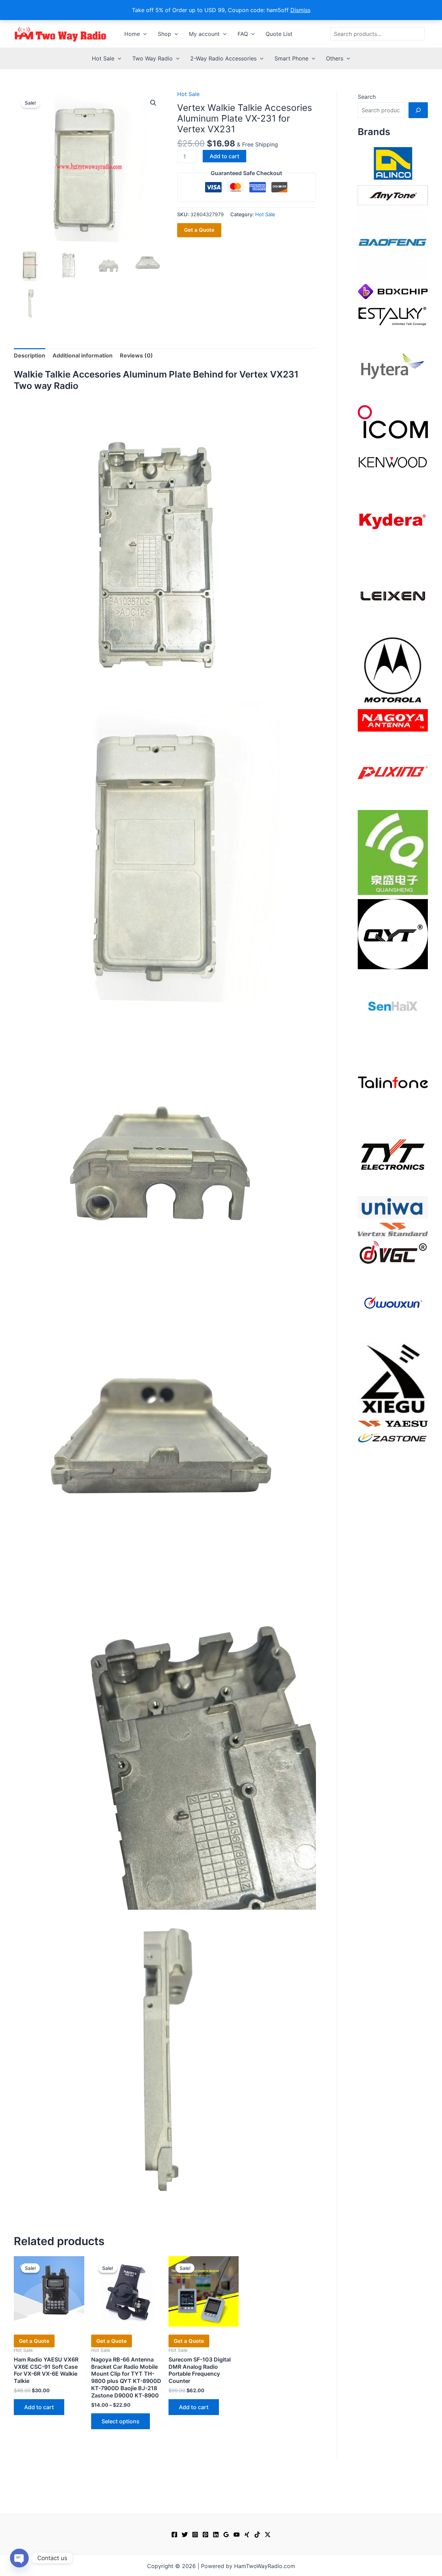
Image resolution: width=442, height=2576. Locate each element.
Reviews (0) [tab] (136, 355)
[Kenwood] (393, 462)
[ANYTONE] (393, 194)
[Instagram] (195, 2535)
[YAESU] (393, 1423)
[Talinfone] (393, 1082)
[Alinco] (393, 163)
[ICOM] (393, 421)
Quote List (279, 34)
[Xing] (247, 2535)
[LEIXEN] (393, 595)
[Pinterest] (205, 2535)
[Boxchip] (393, 291)
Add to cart (224, 156)
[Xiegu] (393, 1378)
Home (132, 34)
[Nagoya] (393, 720)
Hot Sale (103, 58)
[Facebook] (174, 2535)
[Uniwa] (393, 1207)
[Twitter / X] (268, 2535)
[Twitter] (185, 2535)
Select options (121, 2421)
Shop (165, 34)
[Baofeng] (393, 244)
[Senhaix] (393, 1008)
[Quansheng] (393, 852)
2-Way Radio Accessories (223, 58)
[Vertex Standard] (393, 1229)
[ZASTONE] (393, 1438)
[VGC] (393, 1252)
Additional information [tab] (83, 355)
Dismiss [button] (300, 10)
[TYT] (393, 1156)
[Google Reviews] (226, 2535)
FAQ (243, 34)
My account (204, 34)
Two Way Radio (152, 58)
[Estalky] (393, 315)
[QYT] (393, 934)
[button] (143, 34)
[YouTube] (237, 2535)
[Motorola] (393, 669)
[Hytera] (393, 365)
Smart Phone (291, 58)
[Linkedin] (216, 2535)
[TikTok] (257, 2535)
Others (335, 58)
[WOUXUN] (393, 1303)
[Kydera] (393, 521)
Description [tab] (30, 355)
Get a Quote (199, 230)
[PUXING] (393, 770)
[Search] (418, 110)
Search (367, 97)
